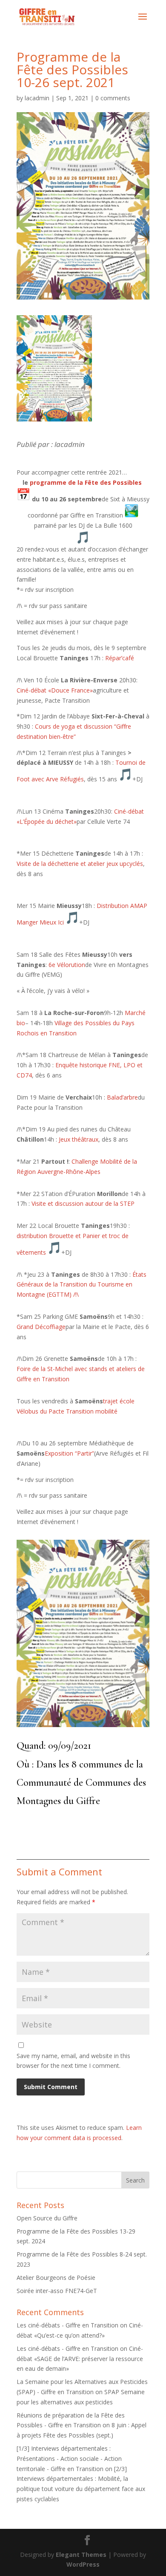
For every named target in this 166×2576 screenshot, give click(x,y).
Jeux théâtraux (79, 1139)
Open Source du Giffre (47, 2218)
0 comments (113, 98)
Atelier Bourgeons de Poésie (56, 2278)
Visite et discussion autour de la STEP (83, 1203)
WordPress (83, 2564)
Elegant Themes (81, 2555)
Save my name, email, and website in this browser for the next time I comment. (73, 2061)
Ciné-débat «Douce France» (55, 690)
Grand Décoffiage (41, 1327)
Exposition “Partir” (69, 1453)
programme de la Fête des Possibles (86, 482)
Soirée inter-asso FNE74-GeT (57, 2291)
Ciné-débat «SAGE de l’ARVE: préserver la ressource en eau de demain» (80, 2359)
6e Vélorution (67, 965)
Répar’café (120, 658)
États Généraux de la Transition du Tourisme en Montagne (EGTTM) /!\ (82, 1285)
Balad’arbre (122, 1097)
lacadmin (37, 98)
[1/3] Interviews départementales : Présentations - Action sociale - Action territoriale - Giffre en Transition (69, 2459)
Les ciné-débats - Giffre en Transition (67, 2325)
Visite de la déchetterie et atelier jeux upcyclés (80, 864)
